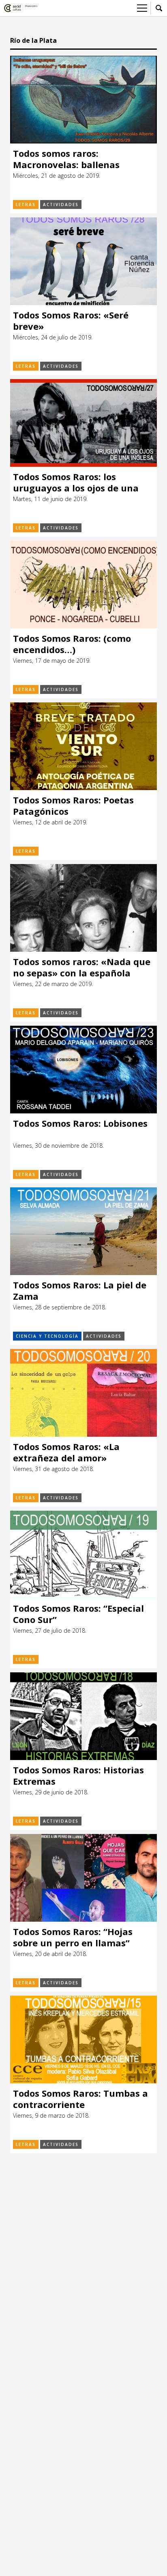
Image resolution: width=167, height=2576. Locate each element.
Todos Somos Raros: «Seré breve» (71, 321)
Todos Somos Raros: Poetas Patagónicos (73, 806)
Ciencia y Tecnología (47, 1336)
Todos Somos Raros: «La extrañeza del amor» (66, 1452)
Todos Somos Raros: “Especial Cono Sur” (78, 1614)
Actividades (61, 204)
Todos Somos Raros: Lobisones (80, 1123)
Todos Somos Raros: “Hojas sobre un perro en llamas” (73, 1937)
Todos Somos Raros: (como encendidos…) (72, 644)
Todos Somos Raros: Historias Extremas (78, 1776)
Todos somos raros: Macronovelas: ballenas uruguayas (66, 159)
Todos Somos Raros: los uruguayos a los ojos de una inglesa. (76, 482)
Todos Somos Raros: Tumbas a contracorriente (80, 2099)
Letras (26, 204)
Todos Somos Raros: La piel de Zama (80, 1291)
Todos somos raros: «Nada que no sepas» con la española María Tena (82, 967)
